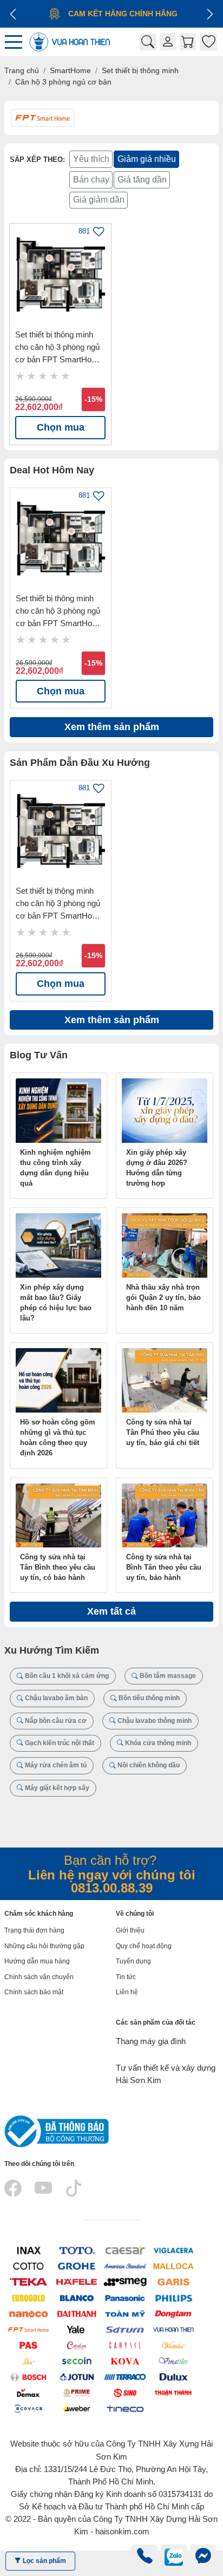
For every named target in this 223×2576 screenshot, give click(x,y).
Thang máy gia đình (151, 2041)
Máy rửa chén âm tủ (55, 1765)
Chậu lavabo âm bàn (55, 1698)
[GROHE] (77, 2266)
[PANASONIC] (125, 2297)
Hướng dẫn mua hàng (37, 1961)
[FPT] (28, 2329)
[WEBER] (77, 2408)
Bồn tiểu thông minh (148, 1698)
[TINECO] (125, 2408)
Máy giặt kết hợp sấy (56, 1788)
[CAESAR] (125, 2250)
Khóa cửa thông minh (157, 1743)
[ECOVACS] (28, 2408)
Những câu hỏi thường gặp (44, 1946)
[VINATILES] (173, 2361)
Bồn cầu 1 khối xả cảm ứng (66, 1676)
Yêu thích (91, 159)
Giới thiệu (130, 1930)
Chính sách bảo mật (34, 1992)
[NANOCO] (28, 2313)
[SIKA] (28, 2361)
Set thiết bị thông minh (140, 70)
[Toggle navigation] (16, 42)
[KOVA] (125, 2361)
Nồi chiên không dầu (148, 1765)
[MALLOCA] (173, 2266)
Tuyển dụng (133, 1961)
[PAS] (28, 2345)
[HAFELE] (77, 2282)
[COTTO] (28, 2266)
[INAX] (28, 2250)
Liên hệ (127, 1992)
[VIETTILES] (173, 2345)
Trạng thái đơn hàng (34, 1930)
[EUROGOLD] (28, 2297)
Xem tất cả (111, 1611)
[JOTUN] (77, 2376)
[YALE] (77, 2329)
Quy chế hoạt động (144, 1946)
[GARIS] (173, 2282)
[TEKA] (28, 2282)
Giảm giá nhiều (147, 159)
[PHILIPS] (173, 2297)
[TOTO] (77, 2250)
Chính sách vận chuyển (39, 1977)
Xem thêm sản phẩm (112, 727)
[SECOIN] (77, 2361)
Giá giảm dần (99, 200)
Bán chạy (91, 180)
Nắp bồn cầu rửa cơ (55, 1721)
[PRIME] (77, 2392)
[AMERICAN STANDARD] (125, 2266)
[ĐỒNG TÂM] (173, 2313)
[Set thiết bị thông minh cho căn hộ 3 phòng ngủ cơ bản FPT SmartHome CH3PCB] (60, 274)
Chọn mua (61, 427)
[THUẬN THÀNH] (173, 2392)
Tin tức (126, 1977)
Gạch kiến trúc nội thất (59, 1743)
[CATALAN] (77, 2345)
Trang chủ (22, 70)
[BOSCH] (28, 2376)
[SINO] (125, 2392)
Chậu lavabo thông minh (154, 1721)
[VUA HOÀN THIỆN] (173, 2329)
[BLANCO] (77, 2297)
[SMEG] (125, 2282)
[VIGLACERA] (173, 2250)
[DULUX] (173, 2376)
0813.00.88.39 (112, 1888)
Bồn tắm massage (167, 1676)
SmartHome (70, 70)
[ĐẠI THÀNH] (77, 2313)
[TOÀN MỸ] (125, 2313)
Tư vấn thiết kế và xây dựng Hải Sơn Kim (166, 2074)
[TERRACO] (125, 2376)
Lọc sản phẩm (44, 2561)
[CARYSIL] (125, 2345)
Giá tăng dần (142, 180)
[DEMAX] (28, 2392)
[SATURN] (125, 2329)
